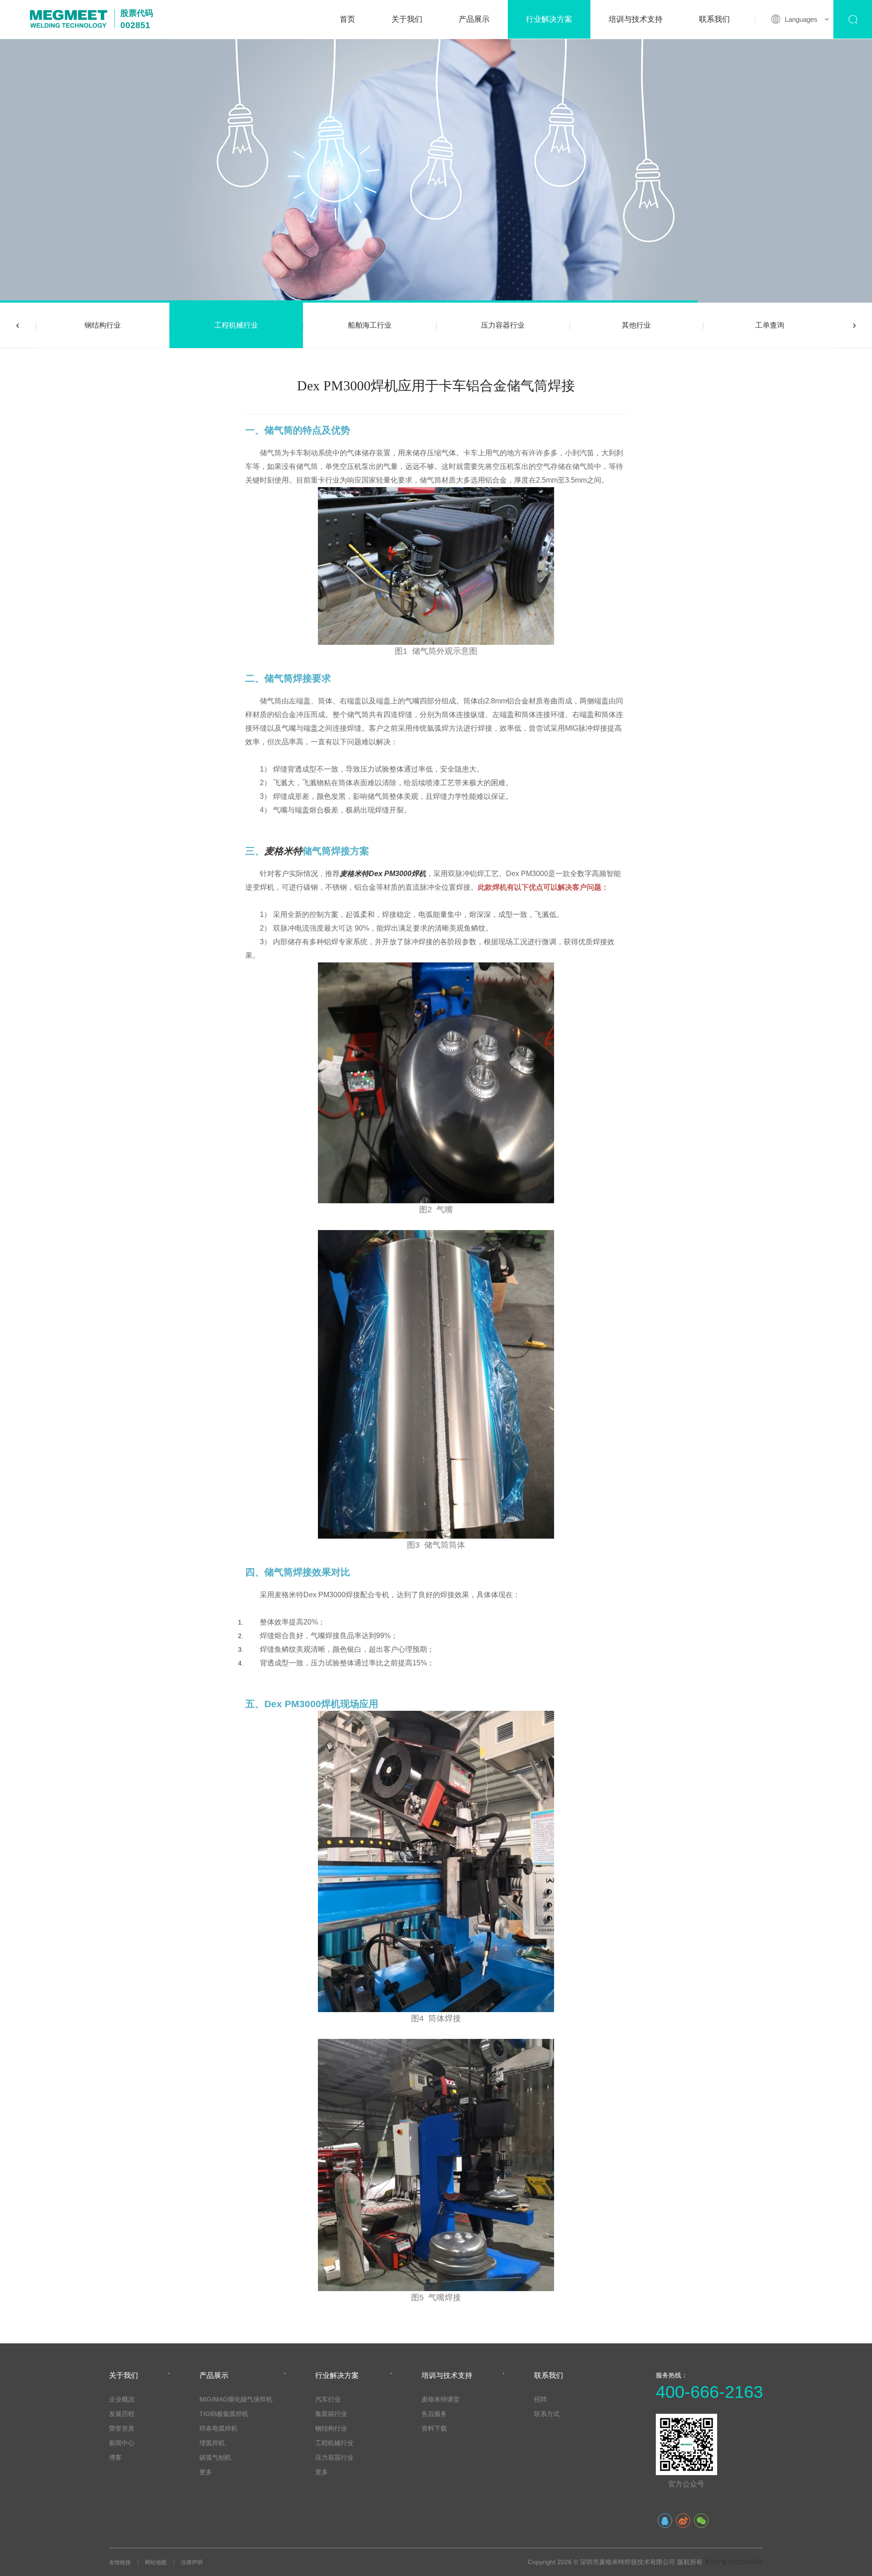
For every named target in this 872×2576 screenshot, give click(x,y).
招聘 (540, 2399)
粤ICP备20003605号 (734, 2562)
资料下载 (434, 2428)
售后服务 (434, 2414)
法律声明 (192, 2562)
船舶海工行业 (370, 325)
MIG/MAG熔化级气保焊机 (236, 2399)
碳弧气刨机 (215, 2457)
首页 (347, 19)
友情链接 (120, 2562)
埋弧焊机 (212, 2443)
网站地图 (156, 2562)
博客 (115, 2457)
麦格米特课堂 (441, 2399)
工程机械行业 (236, 325)
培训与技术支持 (636, 19)
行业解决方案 (549, 19)
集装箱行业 (331, 2414)
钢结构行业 (103, 325)
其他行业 (636, 325)
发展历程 (122, 2414)
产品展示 (474, 19)
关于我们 (407, 19)
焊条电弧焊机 (218, 2428)
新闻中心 (122, 2443)
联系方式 (547, 2414)
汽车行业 (328, 2399)
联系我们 (714, 19)
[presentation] (18, 325)
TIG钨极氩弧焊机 (224, 2414)
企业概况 (122, 2399)
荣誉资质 (122, 2428)
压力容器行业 (503, 325)
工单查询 (770, 325)
